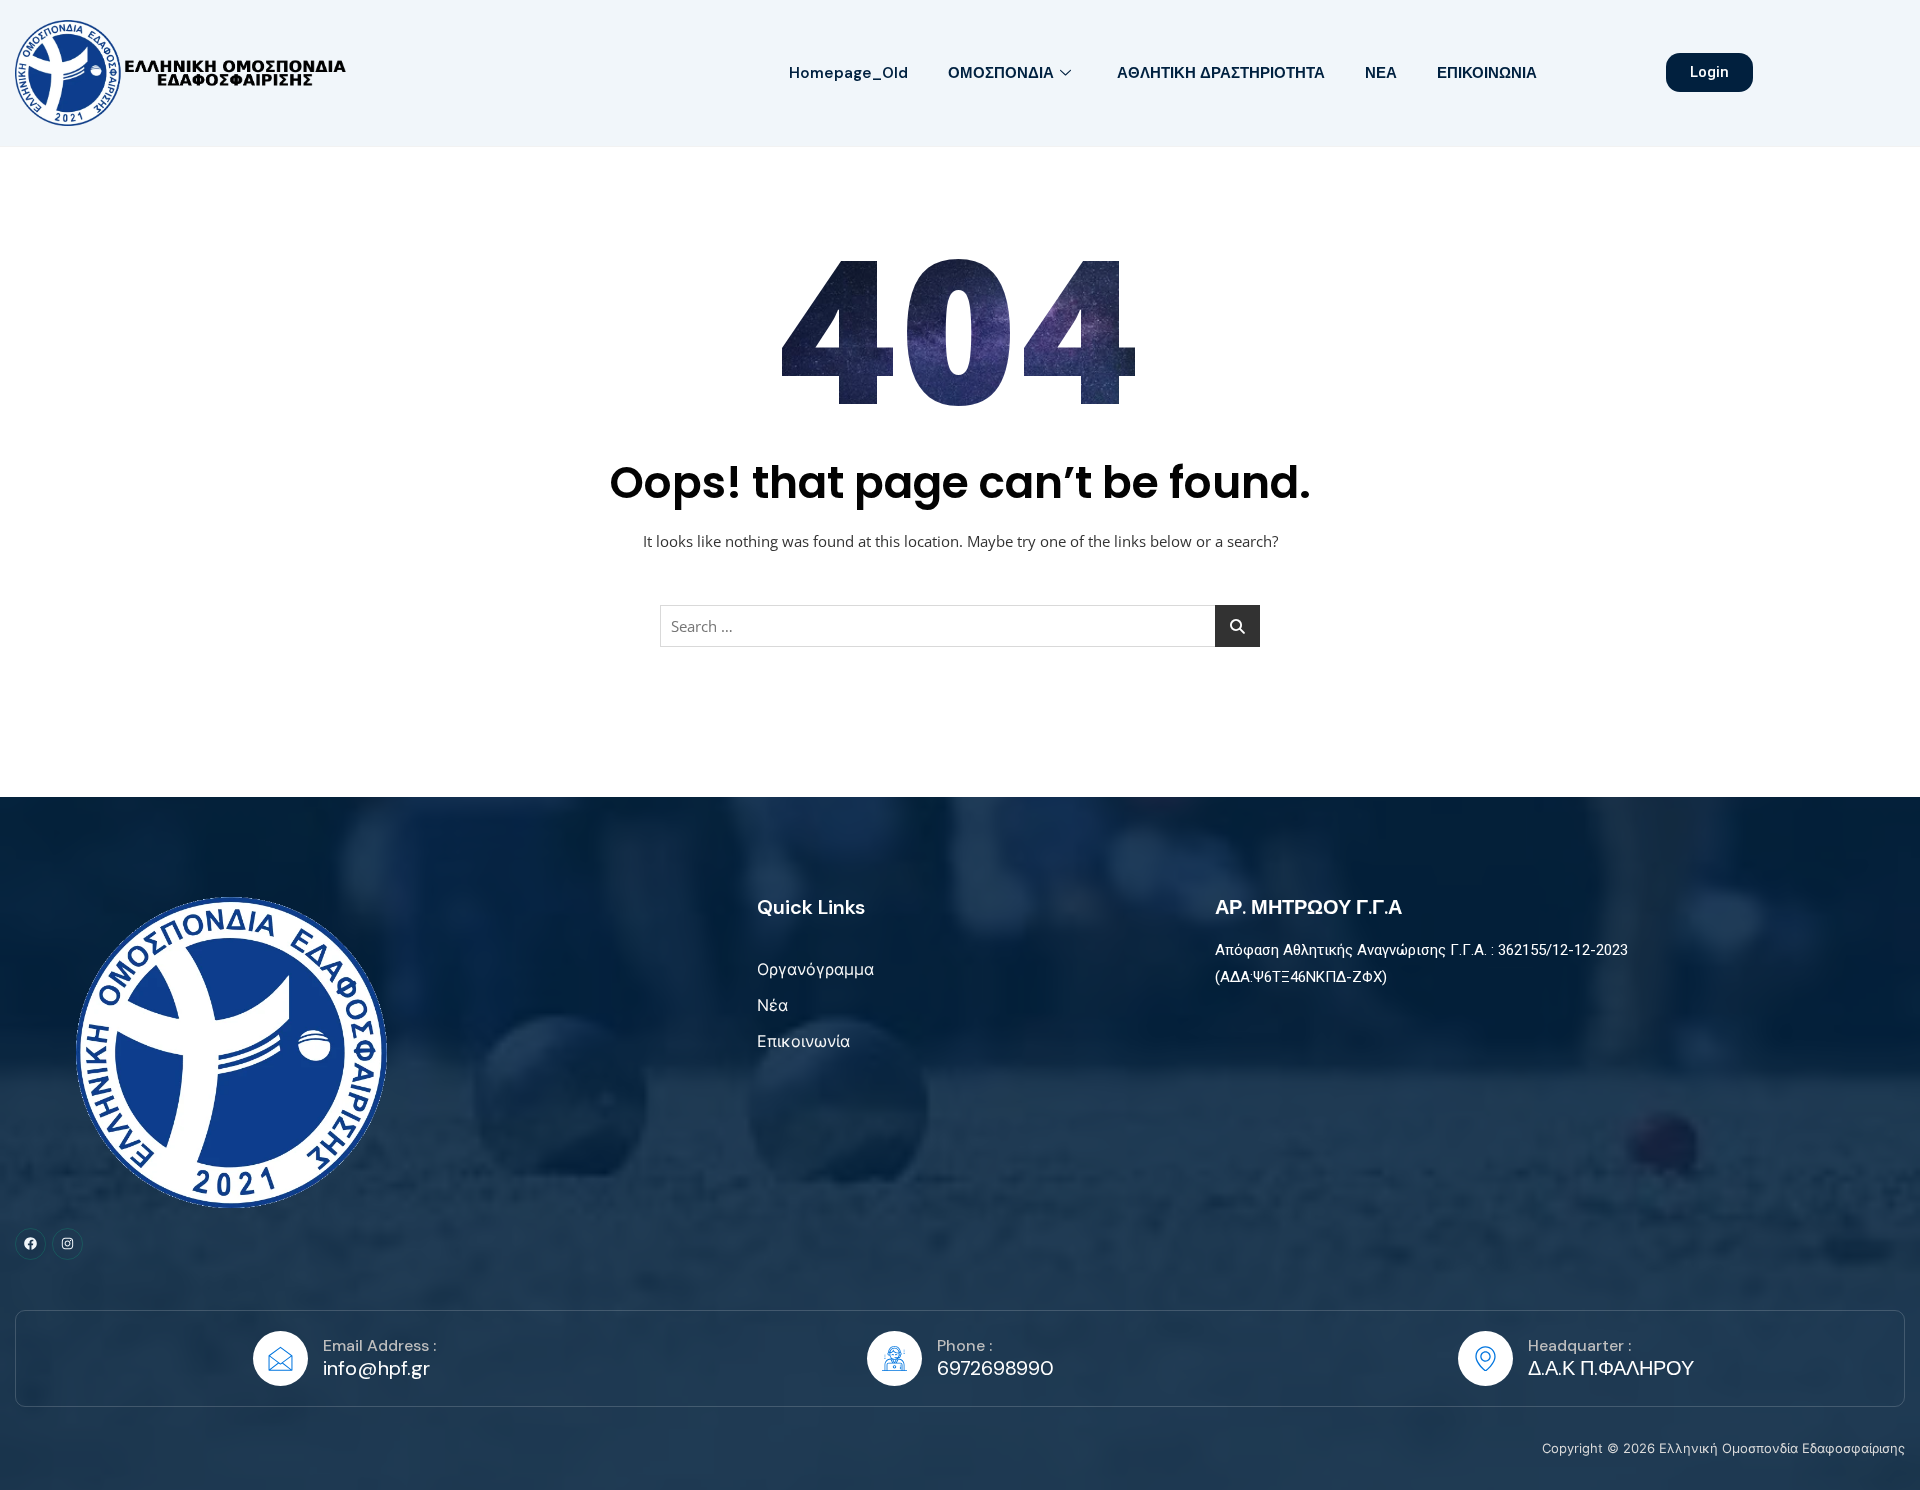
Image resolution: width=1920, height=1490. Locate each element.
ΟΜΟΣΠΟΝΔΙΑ (1001, 73)
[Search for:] (960, 626)
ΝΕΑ (1381, 73)
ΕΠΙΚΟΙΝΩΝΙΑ (1487, 73)
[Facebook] (30, 1243)
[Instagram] (67, 1243)
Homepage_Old (848, 73)
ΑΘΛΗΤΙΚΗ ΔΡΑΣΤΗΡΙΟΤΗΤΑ (1221, 73)
